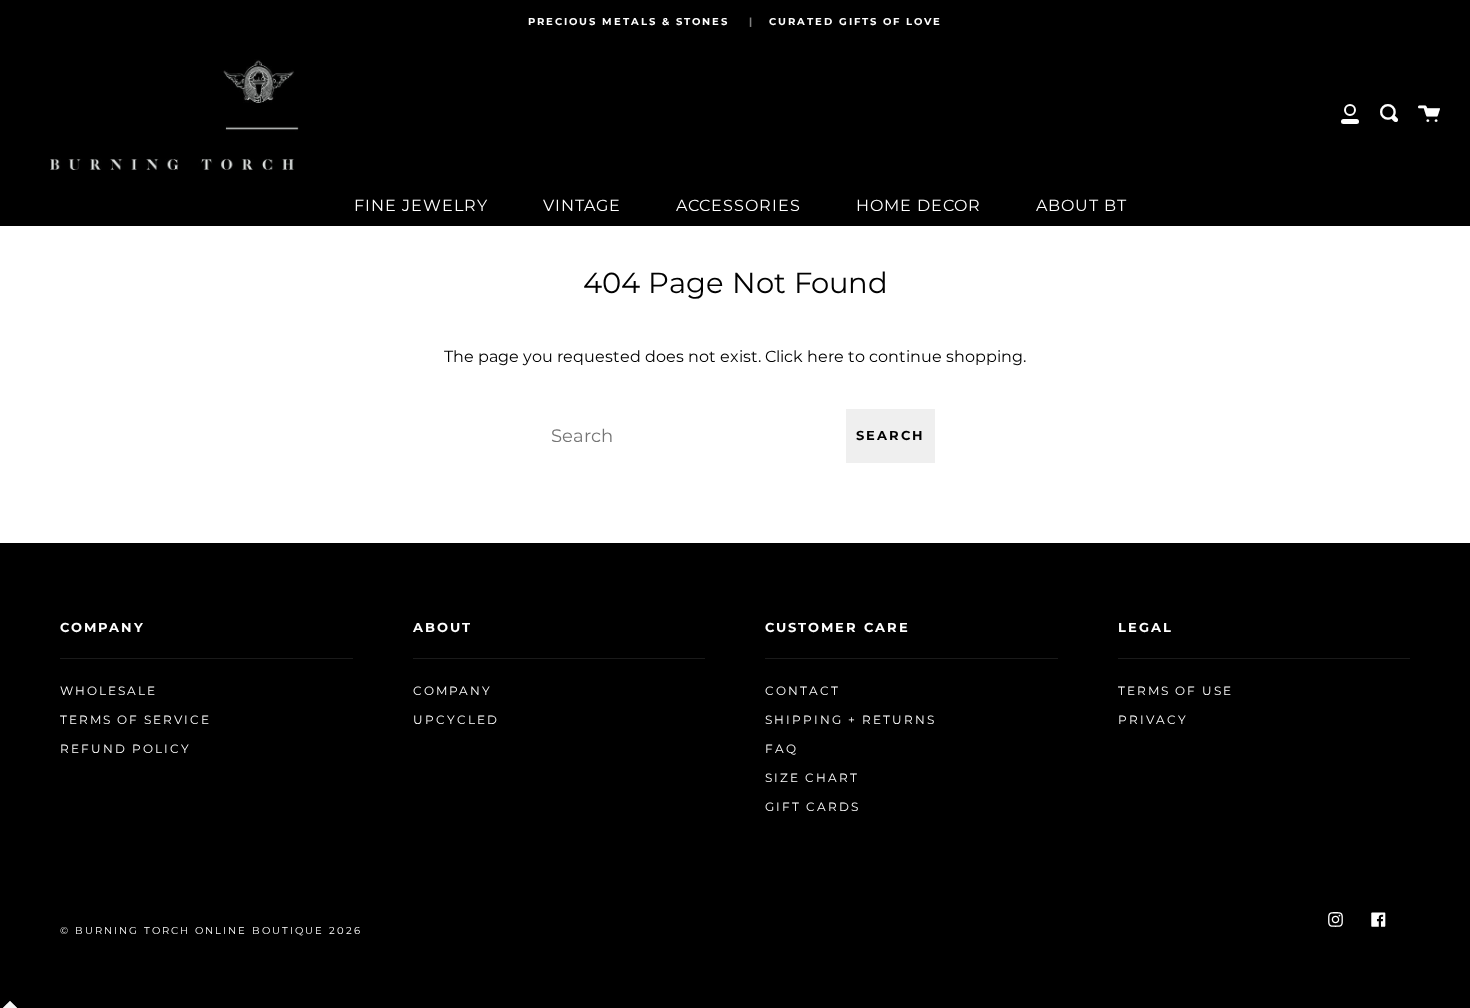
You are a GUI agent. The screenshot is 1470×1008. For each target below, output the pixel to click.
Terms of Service (135, 720)
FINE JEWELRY (421, 205)
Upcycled (456, 720)
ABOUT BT (1081, 205)
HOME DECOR (918, 205)
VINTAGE (582, 205)
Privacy (1153, 720)
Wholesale (108, 691)
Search (890, 435)
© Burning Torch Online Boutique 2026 (211, 930)
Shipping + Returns (850, 720)
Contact (802, 691)
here (825, 356)
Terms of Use (1175, 691)
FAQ (781, 749)
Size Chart (812, 778)
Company (452, 691)
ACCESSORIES (738, 205)
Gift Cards (812, 807)
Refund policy (125, 749)
